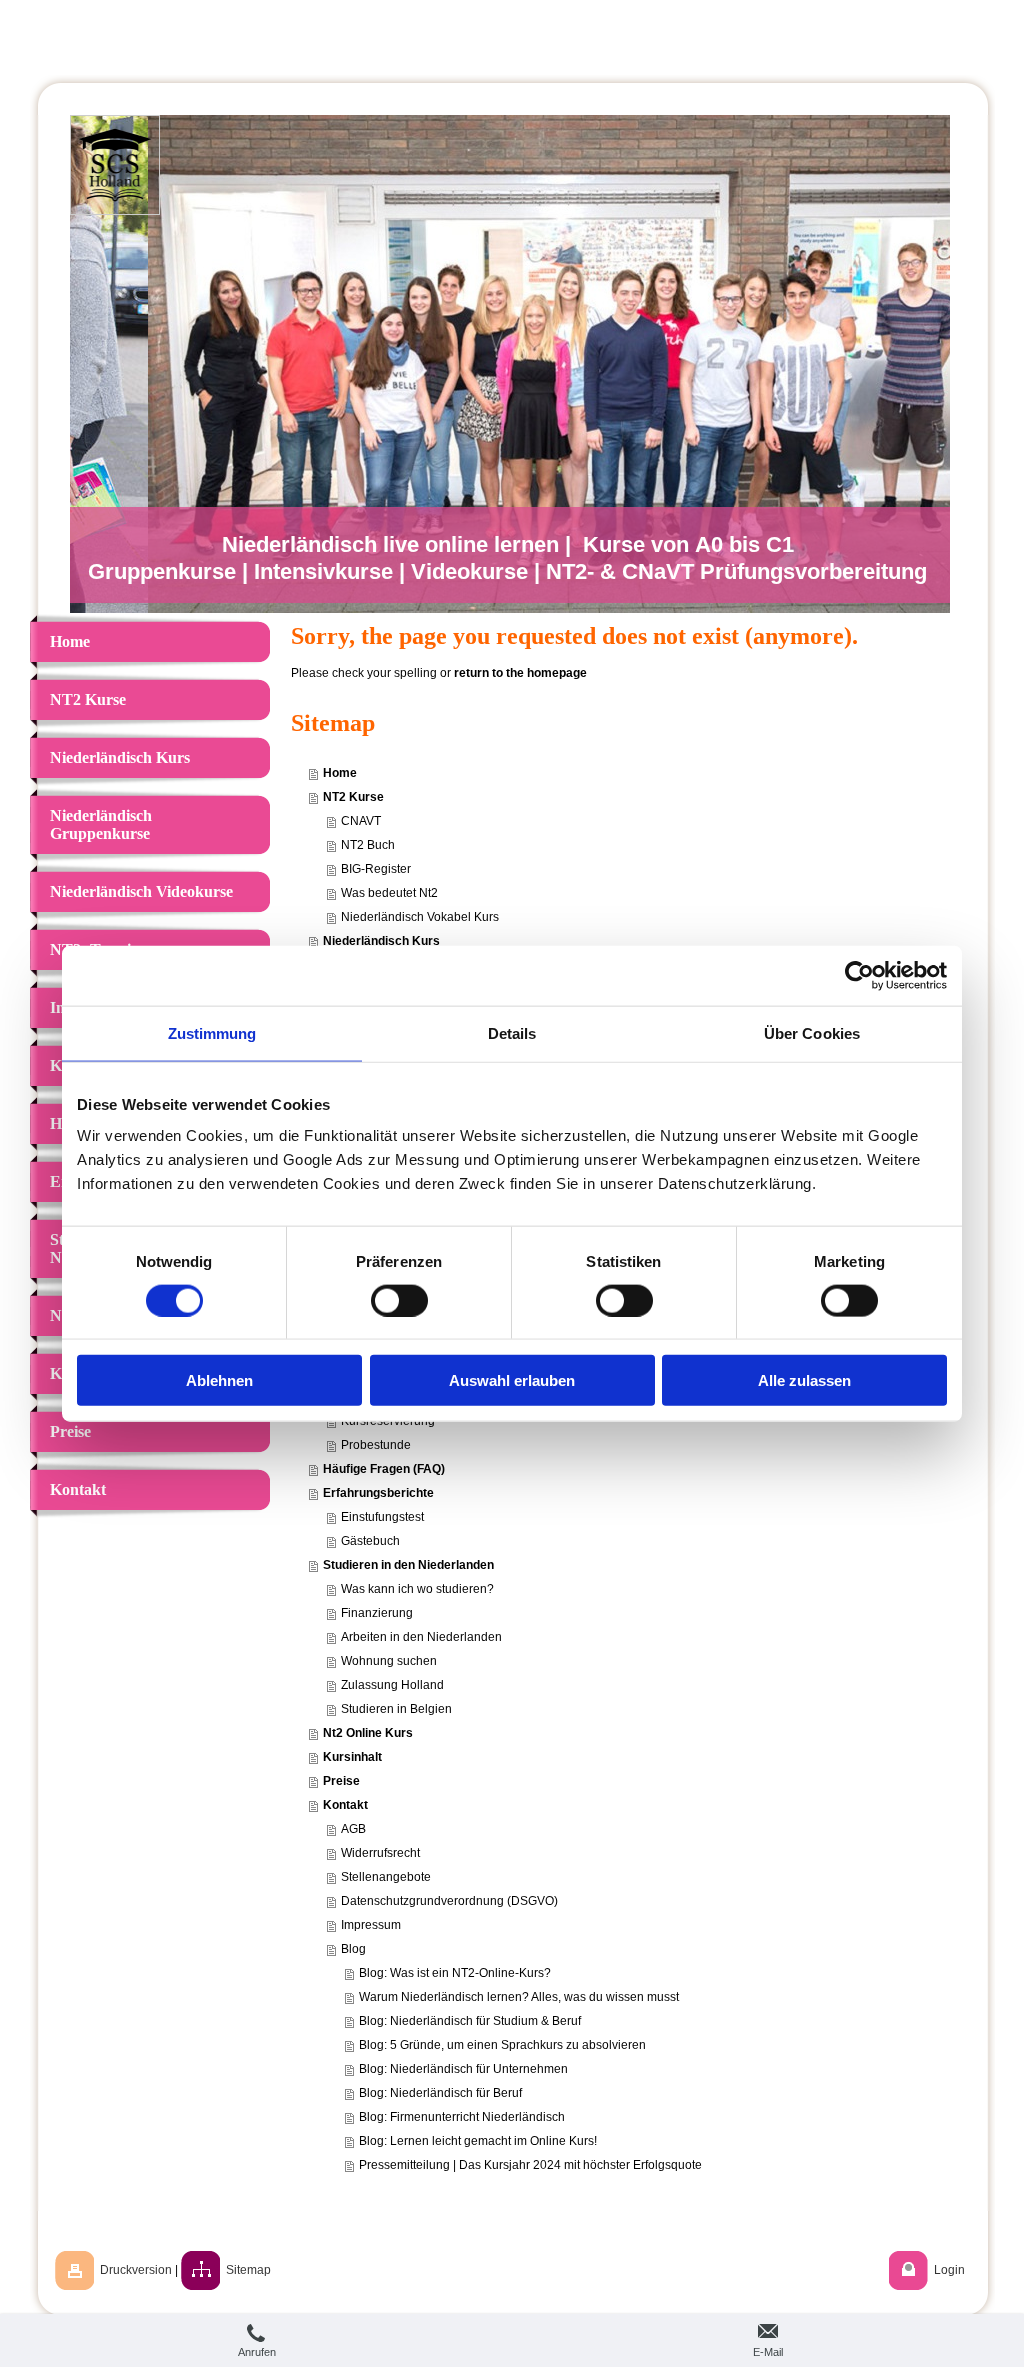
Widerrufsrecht (380, 1853)
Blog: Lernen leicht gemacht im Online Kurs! (478, 2141)
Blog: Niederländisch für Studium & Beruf (470, 2021)
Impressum (371, 1925)
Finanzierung (377, 1613)
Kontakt (345, 1805)
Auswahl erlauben (512, 1380)
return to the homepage (520, 673)
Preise (341, 1781)
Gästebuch (370, 1541)
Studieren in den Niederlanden (408, 1565)
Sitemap (248, 2270)
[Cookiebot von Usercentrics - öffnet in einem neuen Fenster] (859, 975)
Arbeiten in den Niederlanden (421, 1637)
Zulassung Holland (392, 1685)
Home (340, 773)
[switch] (399, 1300)
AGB (353, 1829)
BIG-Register (376, 869)
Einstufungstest (382, 1517)
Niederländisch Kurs (381, 941)
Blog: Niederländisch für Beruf (440, 2093)
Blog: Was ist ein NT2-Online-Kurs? (455, 1973)
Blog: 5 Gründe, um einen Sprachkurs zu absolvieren (502, 2045)
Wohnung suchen (389, 1661)
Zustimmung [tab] (212, 1032)
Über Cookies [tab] (812, 1032)
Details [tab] (512, 1032)
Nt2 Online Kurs (368, 1733)
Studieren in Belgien (396, 1709)
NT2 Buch (368, 845)
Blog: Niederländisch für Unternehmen (463, 2069)
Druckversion (136, 2270)
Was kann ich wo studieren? (417, 1589)
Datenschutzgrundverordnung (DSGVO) (449, 1901)
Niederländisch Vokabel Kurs (420, 917)
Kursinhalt (352, 1757)
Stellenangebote (386, 1877)
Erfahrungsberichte (378, 1493)
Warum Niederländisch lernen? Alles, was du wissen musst (519, 1997)
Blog (353, 1949)
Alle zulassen (804, 1380)
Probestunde (376, 1445)
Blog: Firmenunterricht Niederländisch (462, 2117)
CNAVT (361, 821)
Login (949, 2270)
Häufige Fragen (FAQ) (384, 1469)
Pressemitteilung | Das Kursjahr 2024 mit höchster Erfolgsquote (530, 2165)
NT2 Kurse (353, 797)
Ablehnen (219, 1380)
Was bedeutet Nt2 (389, 893)
